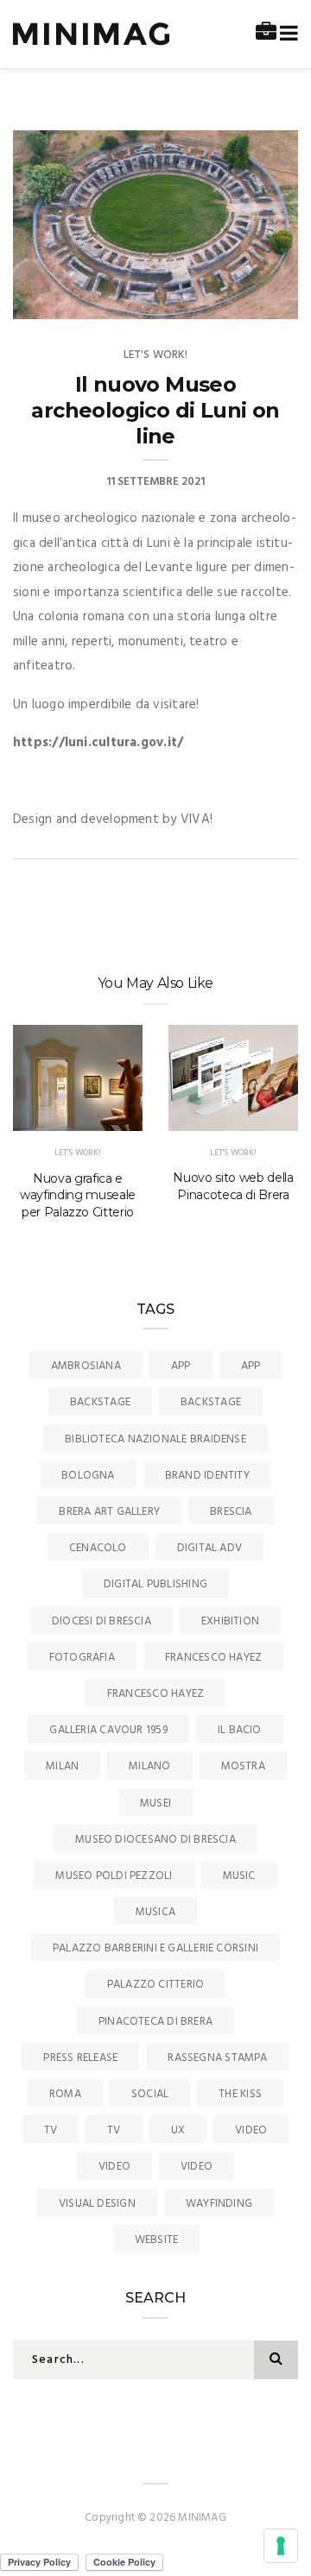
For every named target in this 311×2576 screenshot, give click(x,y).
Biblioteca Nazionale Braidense (155, 1439)
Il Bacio (240, 1730)
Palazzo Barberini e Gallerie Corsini (155, 1948)
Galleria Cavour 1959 (108, 1730)
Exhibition (230, 1621)
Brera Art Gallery (109, 1512)
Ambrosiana (86, 1366)
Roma (65, 2094)
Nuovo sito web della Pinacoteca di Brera (233, 1186)
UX (178, 2130)
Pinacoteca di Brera (155, 2022)
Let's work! (156, 355)
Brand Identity (207, 1476)
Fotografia (82, 1658)
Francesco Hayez (213, 1658)
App (181, 1366)
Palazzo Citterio (156, 1985)
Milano (149, 1766)
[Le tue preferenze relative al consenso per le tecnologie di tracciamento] (281, 2546)
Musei (155, 1803)
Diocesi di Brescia (102, 1621)
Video (251, 2130)
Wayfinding (219, 2204)
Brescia (231, 1512)
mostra (243, 1766)
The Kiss (240, 2094)
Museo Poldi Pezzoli (114, 1876)
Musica (155, 1912)
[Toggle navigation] (286, 34)
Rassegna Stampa (217, 2058)
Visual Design (97, 2204)
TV (51, 2130)
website (157, 2240)
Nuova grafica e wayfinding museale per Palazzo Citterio (78, 1196)
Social (150, 2094)
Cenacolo (98, 1548)
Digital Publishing (155, 1584)
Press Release (80, 2058)
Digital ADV (209, 1548)
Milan (62, 1766)
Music (239, 1876)
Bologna (88, 1476)
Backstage (100, 1402)
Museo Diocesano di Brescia (155, 1840)
